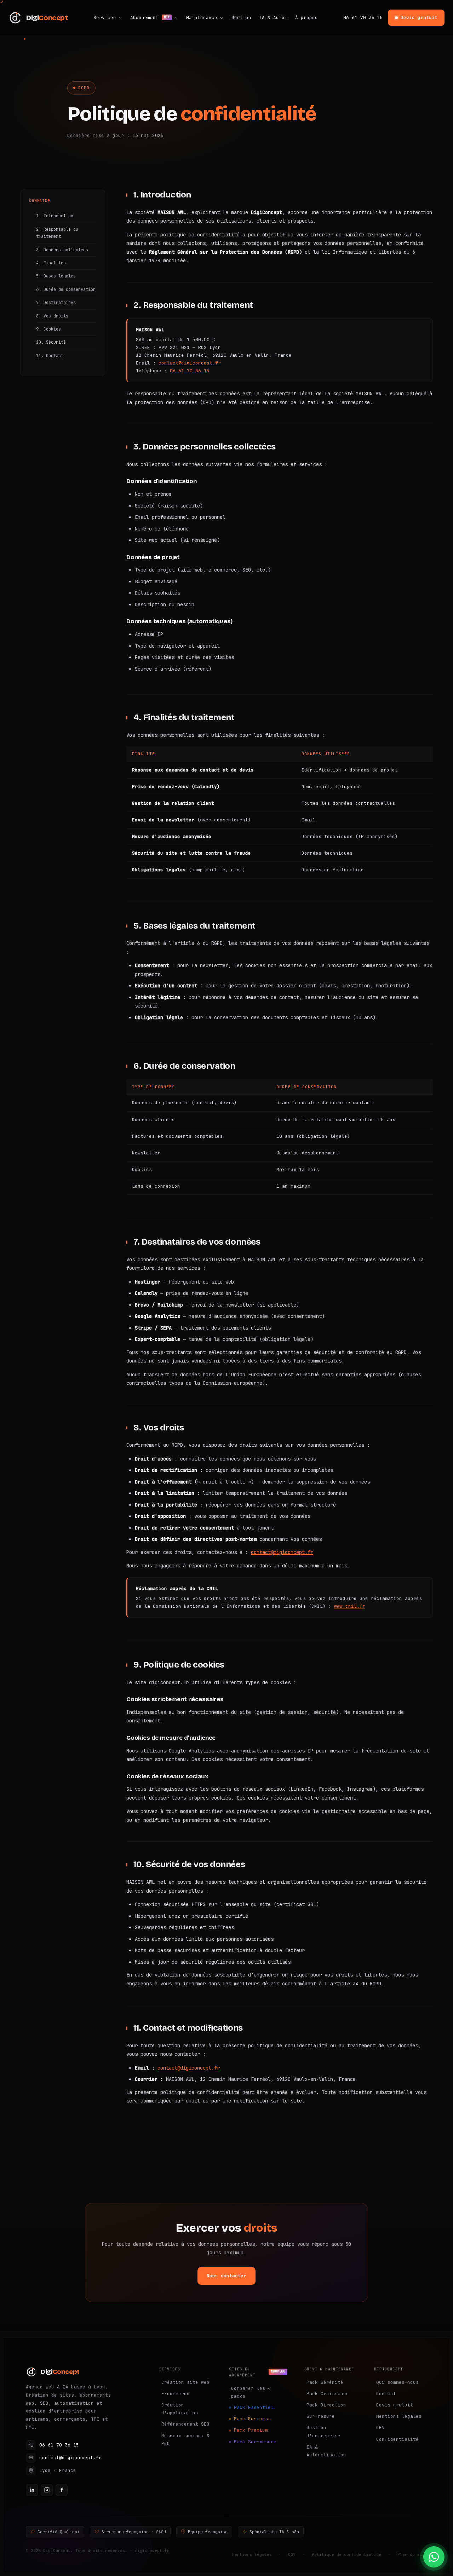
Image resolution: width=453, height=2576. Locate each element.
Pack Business (252, 2419)
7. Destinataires (56, 303)
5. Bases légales (56, 276)
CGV (380, 2428)
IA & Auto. (273, 18)
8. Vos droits (52, 316)
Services (105, 18)
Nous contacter (226, 2276)
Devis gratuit (419, 18)
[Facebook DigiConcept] (62, 2490)
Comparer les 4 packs (251, 2392)
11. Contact (50, 356)
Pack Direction (326, 2405)
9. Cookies (48, 329)
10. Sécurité (51, 342)
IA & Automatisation (326, 2451)
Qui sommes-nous (397, 2382)
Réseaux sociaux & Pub (185, 2440)
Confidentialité (397, 2439)
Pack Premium (251, 2430)
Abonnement (150, 18)
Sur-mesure (321, 2416)
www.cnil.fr (350, 1606)
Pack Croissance (328, 2394)
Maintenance (202, 18)
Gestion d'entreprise (323, 2431)
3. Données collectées (62, 250)
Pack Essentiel (254, 2407)
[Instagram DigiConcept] (47, 2490)
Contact (386, 2394)
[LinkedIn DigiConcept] (32, 2490)
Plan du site (412, 2554)
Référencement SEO (185, 2424)
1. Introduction (55, 216)
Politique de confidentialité (346, 2554)
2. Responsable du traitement (57, 233)
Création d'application (180, 2409)
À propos (306, 18)
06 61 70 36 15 (363, 18)
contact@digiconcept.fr (190, 363)
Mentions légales (399, 2416)
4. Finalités (51, 263)
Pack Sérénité (325, 2382)
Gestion (241, 18)
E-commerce (176, 2394)
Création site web (185, 2382)
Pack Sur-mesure (255, 2442)
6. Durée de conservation (66, 289)
